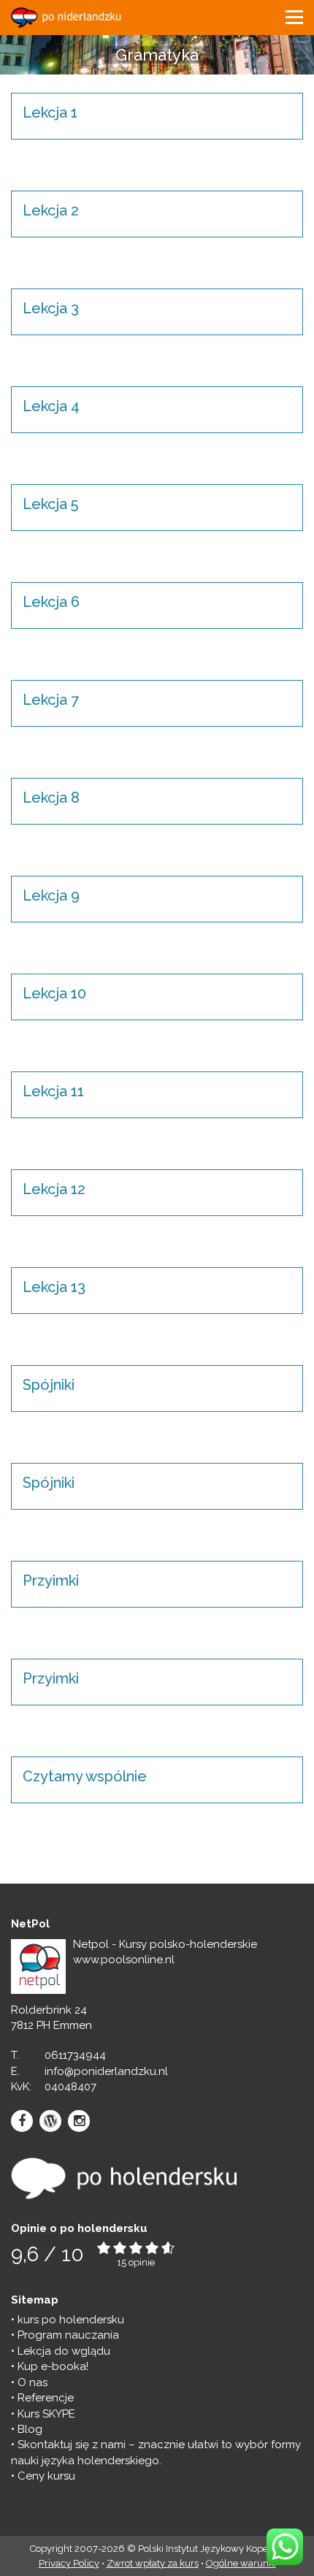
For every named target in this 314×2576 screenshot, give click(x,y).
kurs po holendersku (71, 2320)
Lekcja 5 (50, 504)
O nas (32, 2382)
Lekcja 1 (50, 112)
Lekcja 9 (51, 895)
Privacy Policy (69, 2563)
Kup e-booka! (53, 2366)
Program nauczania (68, 2335)
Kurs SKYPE (46, 2414)
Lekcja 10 (54, 993)
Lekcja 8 (51, 798)
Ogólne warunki (241, 2563)
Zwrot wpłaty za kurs (153, 2563)
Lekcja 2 (51, 210)
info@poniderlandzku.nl (106, 2071)
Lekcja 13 (54, 1287)
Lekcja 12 (54, 1189)
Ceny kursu (46, 2476)
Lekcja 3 (51, 308)
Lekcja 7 (51, 700)
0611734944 (75, 2055)
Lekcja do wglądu (64, 2351)
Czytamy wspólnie (85, 1776)
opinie (142, 2262)
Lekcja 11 (53, 1091)
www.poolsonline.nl (124, 1960)
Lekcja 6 (51, 602)
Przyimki (51, 1581)
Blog (30, 2429)
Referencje (46, 2398)
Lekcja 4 (51, 406)
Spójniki (49, 1385)
